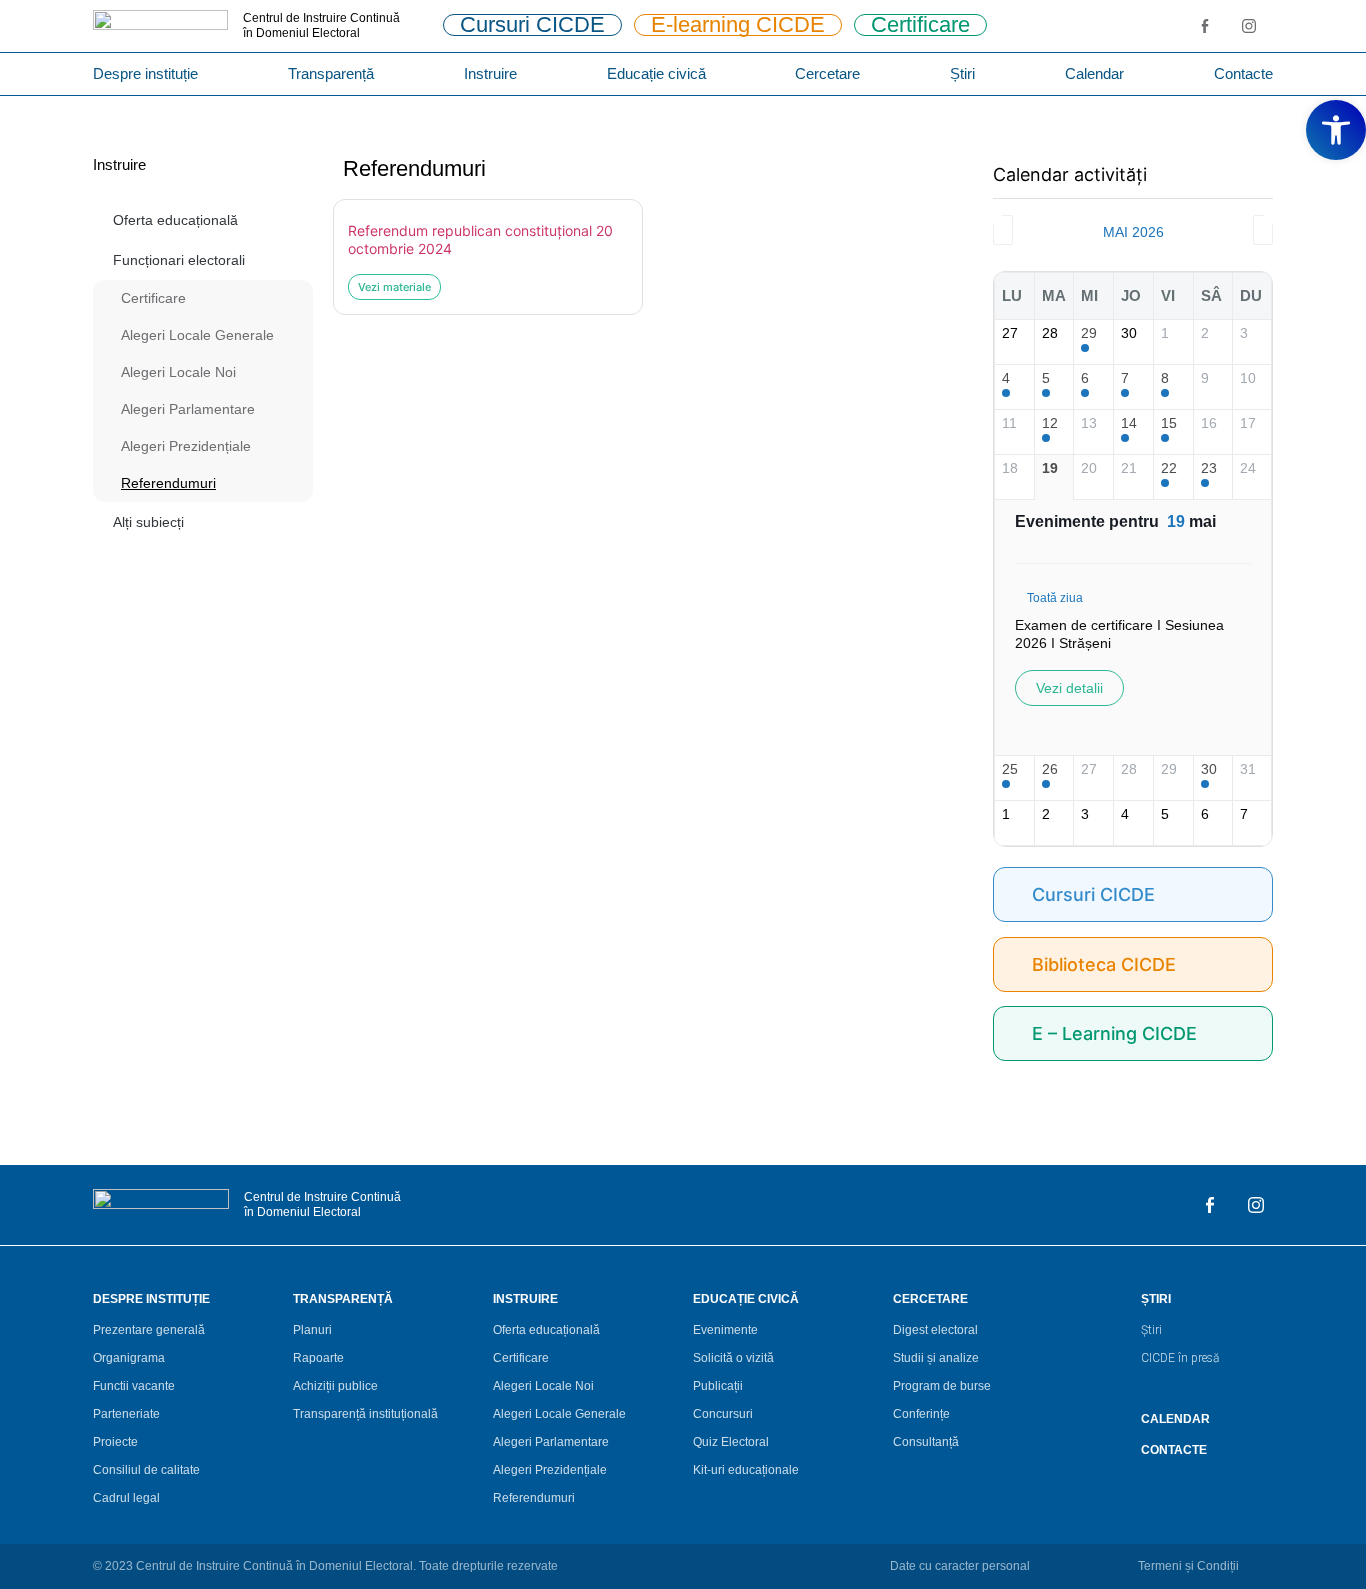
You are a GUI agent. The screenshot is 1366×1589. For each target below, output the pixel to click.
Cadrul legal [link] (126, 1498)
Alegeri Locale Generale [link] (197, 335)
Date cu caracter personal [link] (960, 1566)
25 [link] (1010, 769)
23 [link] (1209, 468)
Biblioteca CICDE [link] (1104, 964)
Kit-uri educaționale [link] (746, 1470)
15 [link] (1169, 423)
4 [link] (1006, 378)
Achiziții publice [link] (335, 1386)
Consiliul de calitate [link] (146, 1470)
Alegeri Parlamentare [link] (188, 409)
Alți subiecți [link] (148, 522)
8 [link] (1165, 378)
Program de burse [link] (942, 1386)
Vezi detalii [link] (1069, 688)
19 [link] (1050, 468)
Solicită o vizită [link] (733, 1358)
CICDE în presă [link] (1180, 1358)
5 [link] (1046, 378)
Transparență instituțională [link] (365, 1414)
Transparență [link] (331, 73)
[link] (1336, 130)
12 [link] (1050, 423)
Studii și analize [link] (936, 1358)
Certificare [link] (153, 298)
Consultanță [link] (926, 1442)
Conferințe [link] (921, 1414)
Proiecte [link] (115, 1442)
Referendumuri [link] (168, 483)
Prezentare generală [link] (149, 1330)
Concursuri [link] (723, 1414)
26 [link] (1050, 769)
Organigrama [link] (129, 1358)
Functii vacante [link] (134, 1386)
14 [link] (1129, 423)
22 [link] (1169, 468)
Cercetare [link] (827, 73)
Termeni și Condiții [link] (1188, 1566)
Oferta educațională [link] (175, 220)
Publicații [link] (718, 1386)
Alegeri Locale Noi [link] (178, 372)
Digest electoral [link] (935, 1330)
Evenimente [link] (725, 1330)
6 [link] (1085, 378)
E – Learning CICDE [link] (1114, 1033)
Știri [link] (962, 73)
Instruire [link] (490, 73)
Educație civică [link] (656, 73)
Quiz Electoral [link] (731, 1442)
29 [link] (1089, 333)
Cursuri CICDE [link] (1093, 894)
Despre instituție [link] (145, 73)
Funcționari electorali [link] (179, 260)
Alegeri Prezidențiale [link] (186, 446)
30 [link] (1209, 769)
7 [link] (1125, 378)
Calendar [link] (1094, 73)
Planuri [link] (312, 1330)
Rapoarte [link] (318, 1358)
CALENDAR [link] (1175, 1419)
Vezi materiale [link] (394, 287)
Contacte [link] (1243, 73)
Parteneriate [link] (126, 1414)
